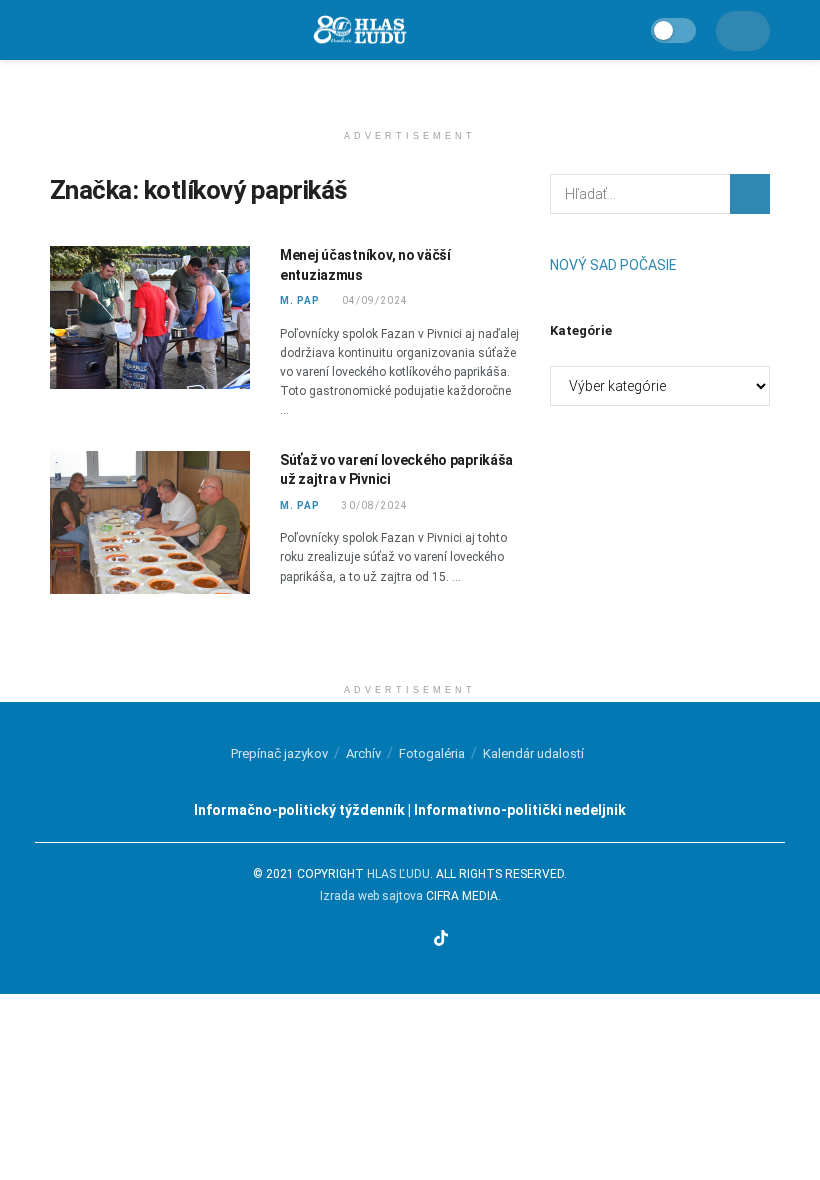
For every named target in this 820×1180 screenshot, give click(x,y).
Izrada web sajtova (371, 896)
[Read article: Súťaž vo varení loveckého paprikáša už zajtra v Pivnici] (150, 522)
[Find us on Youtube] (415, 939)
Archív (363, 753)
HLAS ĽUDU (398, 874)
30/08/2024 (373, 505)
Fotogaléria (432, 753)
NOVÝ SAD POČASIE (613, 265)
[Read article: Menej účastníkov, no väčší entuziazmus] (150, 317)
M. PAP (300, 300)
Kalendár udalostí (533, 753)
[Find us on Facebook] (365, 939)
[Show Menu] (58, 30)
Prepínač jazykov (279, 753)
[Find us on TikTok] (441, 939)
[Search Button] (750, 194)
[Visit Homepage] (359, 30)
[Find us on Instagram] (390, 939)
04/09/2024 (373, 300)
